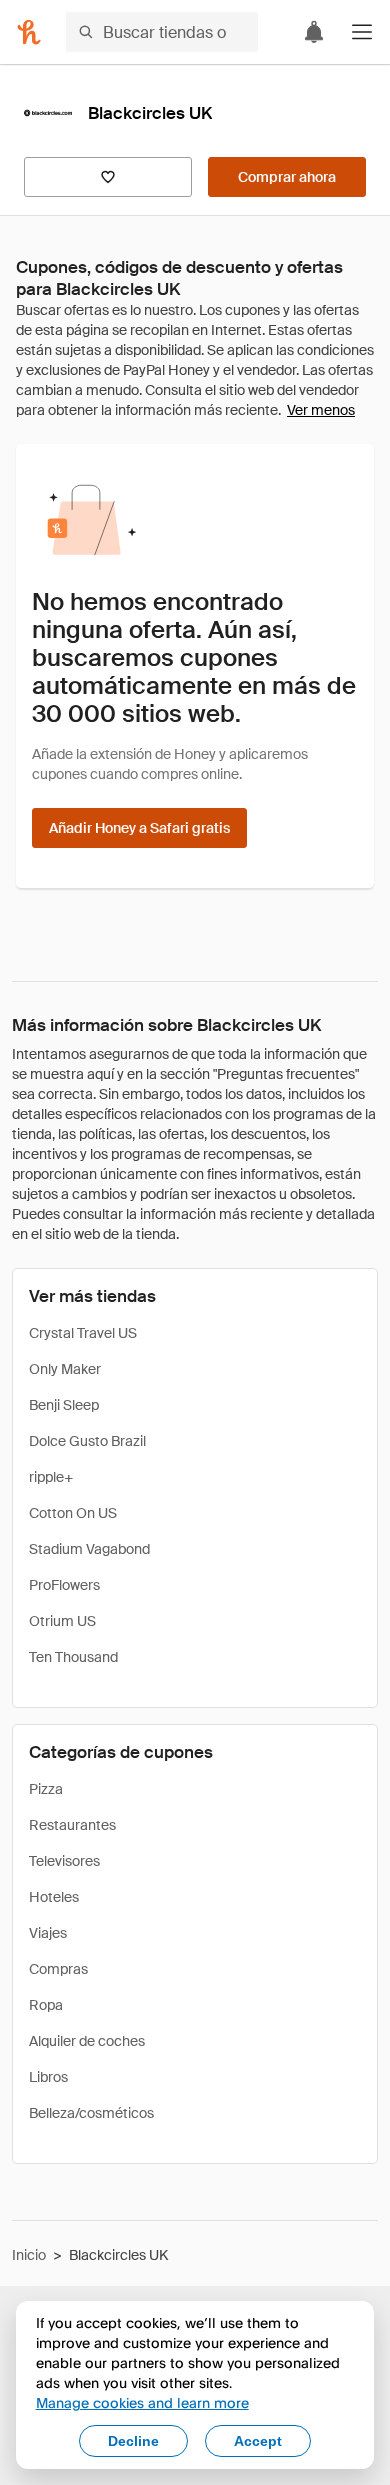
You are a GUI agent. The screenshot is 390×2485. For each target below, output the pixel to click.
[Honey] (29, 32)
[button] (362, 32)
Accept (258, 2441)
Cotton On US (73, 1513)
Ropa (46, 2005)
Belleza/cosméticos (91, 2113)
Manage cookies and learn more (142, 2402)
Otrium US (62, 1621)
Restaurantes (72, 1825)
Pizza (46, 1789)
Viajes (48, 1933)
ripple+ (51, 1477)
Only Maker (65, 1369)
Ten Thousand (73, 1657)
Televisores (64, 1861)
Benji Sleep (64, 1405)
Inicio (29, 2255)
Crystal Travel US (83, 1333)
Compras (58, 1969)
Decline (133, 2441)
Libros (48, 2077)
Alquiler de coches (87, 2041)
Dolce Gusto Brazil (87, 1441)
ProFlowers (64, 1585)
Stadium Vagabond (89, 1549)
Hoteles (54, 1897)
